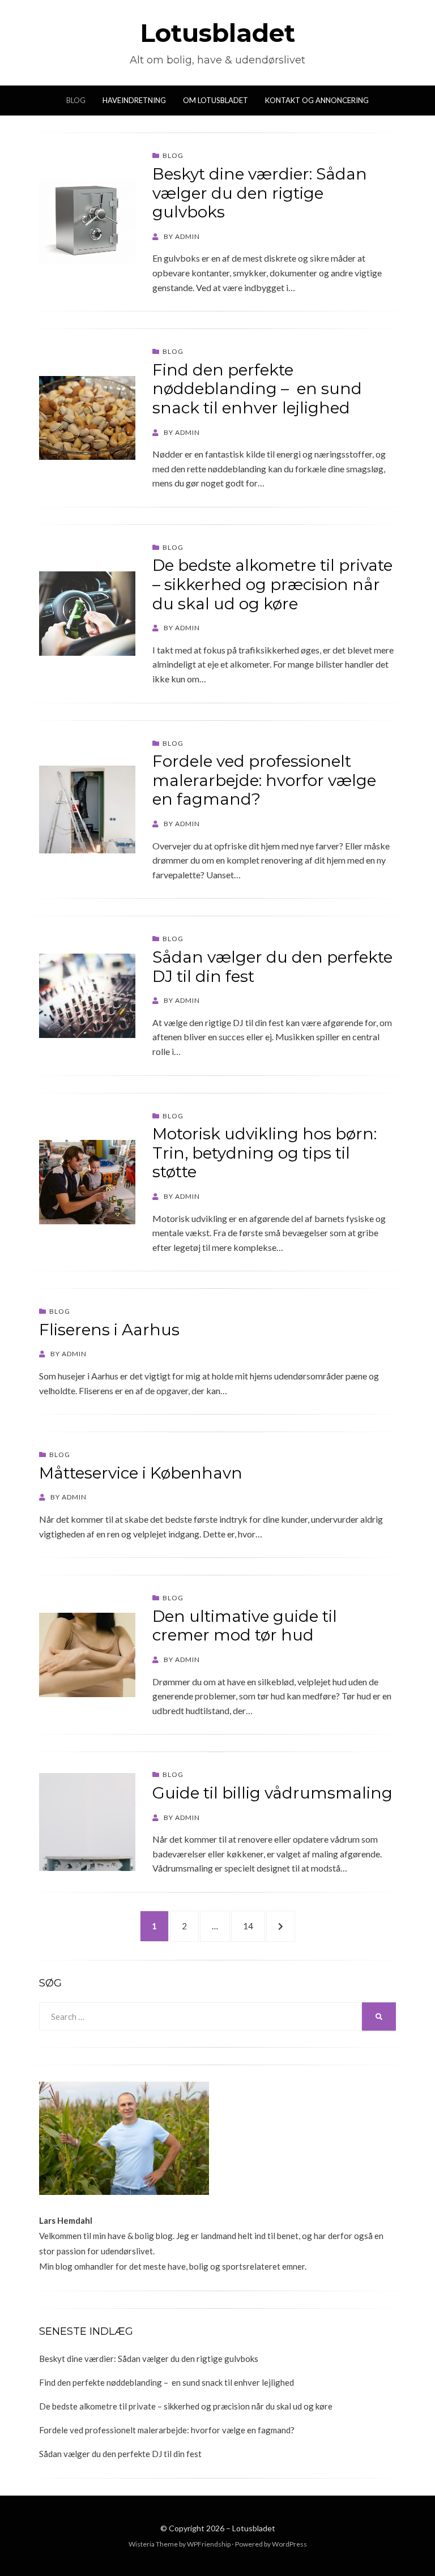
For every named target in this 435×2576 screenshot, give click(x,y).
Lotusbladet (217, 33)
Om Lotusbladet (216, 100)
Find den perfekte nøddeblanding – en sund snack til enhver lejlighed (257, 389)
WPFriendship (209, 2544)
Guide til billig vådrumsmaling (272, 1793)
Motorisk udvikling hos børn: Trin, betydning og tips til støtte (265, 1153)
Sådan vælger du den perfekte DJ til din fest (272, 967)
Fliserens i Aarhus (109, 1330)
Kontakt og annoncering (317, 100)
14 (253, 1926)
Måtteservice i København (141, 1473)
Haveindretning (134, 100)
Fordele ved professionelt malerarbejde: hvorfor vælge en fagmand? (264, 780)
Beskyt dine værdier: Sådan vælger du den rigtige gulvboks (260, 193)
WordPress (289, 2544)
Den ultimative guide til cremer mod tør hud (245, 1626)
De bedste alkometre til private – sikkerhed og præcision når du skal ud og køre (272, 584)
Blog (76, 100)
